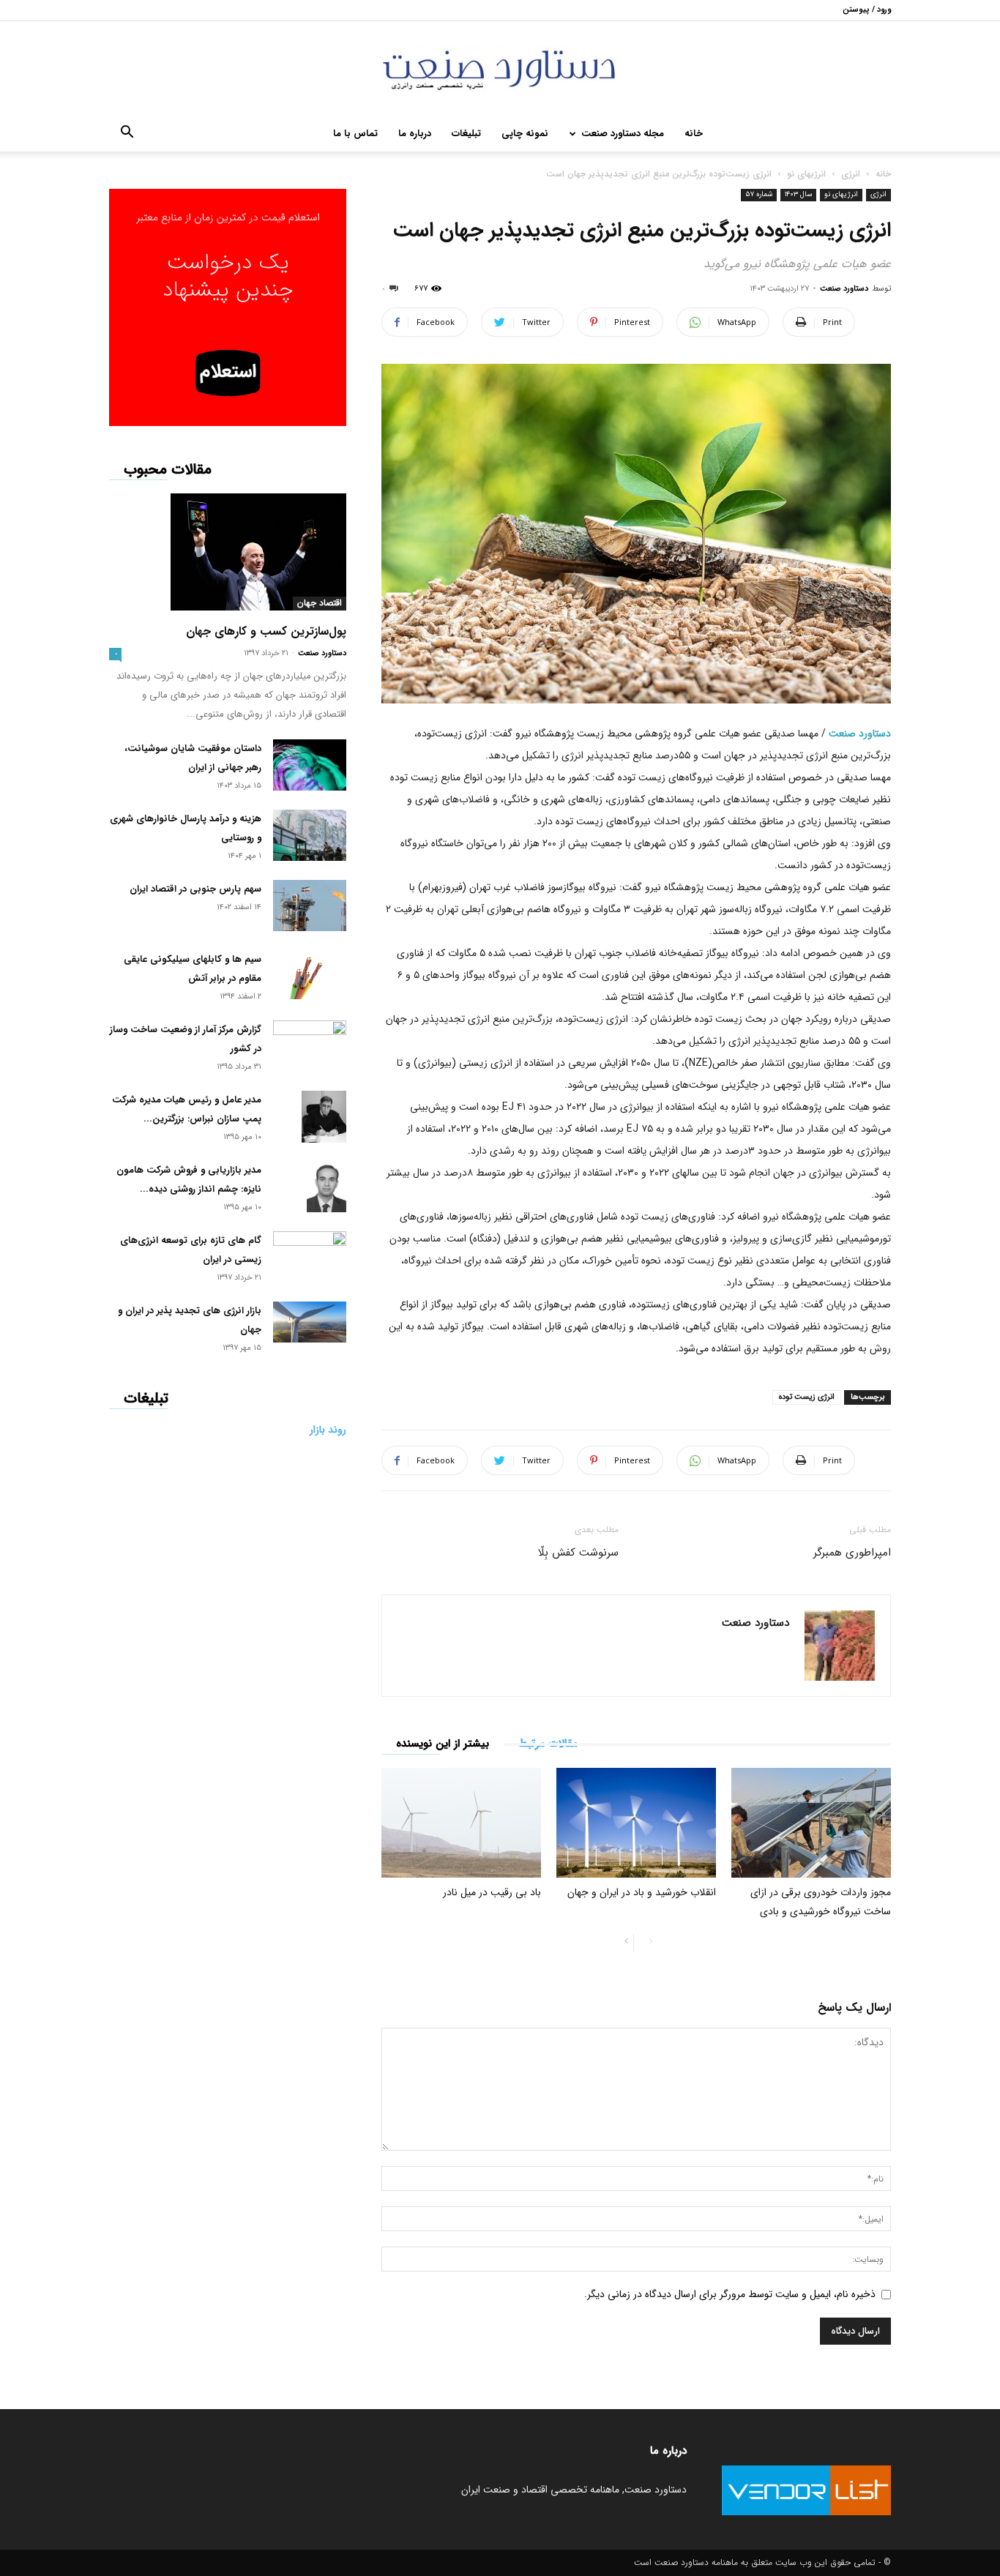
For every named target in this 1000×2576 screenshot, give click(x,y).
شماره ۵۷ (759, 194)
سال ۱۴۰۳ (798, 194)
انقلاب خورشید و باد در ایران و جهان (642, 1892)
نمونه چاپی (525, 134)
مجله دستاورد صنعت (623, 134)
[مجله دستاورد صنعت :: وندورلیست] (500, 69)
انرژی (851, 174)
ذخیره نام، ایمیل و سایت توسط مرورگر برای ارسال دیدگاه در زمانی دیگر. (730, 2294)
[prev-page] (650, 1942)
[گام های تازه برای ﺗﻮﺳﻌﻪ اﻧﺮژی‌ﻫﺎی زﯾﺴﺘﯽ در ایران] (310, 1251)
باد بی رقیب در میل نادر (492, 1892)
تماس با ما (355, 134)
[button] (127, 135)
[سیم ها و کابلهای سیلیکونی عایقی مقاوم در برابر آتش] (310, 975)
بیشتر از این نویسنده (443, 1744)
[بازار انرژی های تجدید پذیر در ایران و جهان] (310, 1322)
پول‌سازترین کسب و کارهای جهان (266, 631)
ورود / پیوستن (867, 10)
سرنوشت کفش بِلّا (578, 1553)
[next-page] (627, 1942)
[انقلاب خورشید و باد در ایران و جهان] (636, 1823)
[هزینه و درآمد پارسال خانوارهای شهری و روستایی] (310, 835)
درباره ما (415, 134)
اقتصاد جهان (320, 603)
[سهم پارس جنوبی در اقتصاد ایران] (310, 906)
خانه (694, 134)
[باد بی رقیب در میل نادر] (461, 1823)
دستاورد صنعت (844, 289)
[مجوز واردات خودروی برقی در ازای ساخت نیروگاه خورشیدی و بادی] (811, 1823)
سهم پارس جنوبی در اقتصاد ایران (195, 889)
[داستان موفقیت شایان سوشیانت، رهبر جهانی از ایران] (310, 765)
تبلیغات (466, 134)
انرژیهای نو (806, 174)
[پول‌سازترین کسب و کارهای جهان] (228, 552)
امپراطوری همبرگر (852, 1553)
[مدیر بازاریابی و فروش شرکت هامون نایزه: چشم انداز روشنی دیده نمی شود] (327, 1187)
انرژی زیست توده (807, 1397)
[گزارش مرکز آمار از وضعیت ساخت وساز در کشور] (310, 1043)
